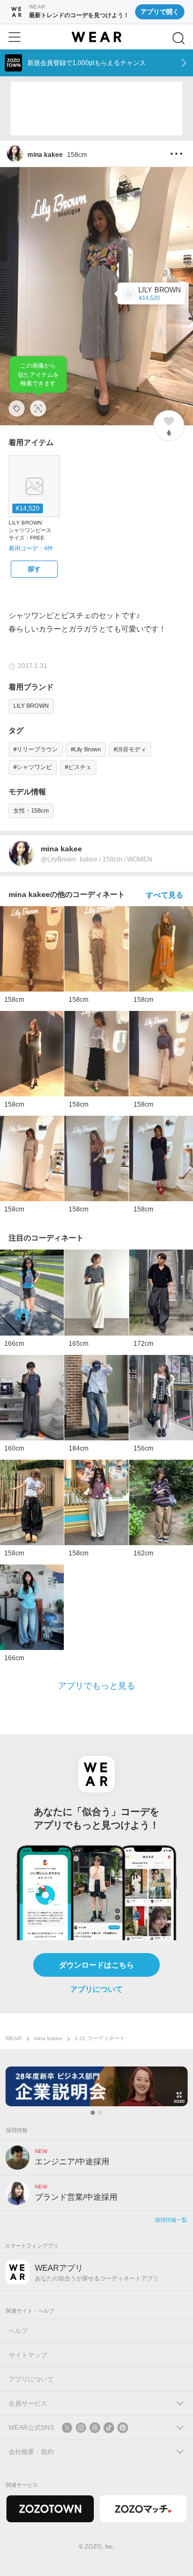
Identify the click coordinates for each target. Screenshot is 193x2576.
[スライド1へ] (93, 2113)
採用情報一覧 (171, 2220)
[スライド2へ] (100, 2113)
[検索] (179, 38)
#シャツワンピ (33, 767)
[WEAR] (96, 37)
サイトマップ (28, 2355)
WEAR (13, 2038)
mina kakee (48, 2038)
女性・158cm (31, 810)
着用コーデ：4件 (31, 548)
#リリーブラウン (36, 749)
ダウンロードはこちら (96, 1965)
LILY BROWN (31, 706)
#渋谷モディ (130, 749)
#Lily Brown (86, 749)
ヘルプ (18, 2331)
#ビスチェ (78, 767)
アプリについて (96, 1989)
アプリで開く (160, 12)
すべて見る (165, 895)
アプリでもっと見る (96, 1686)
